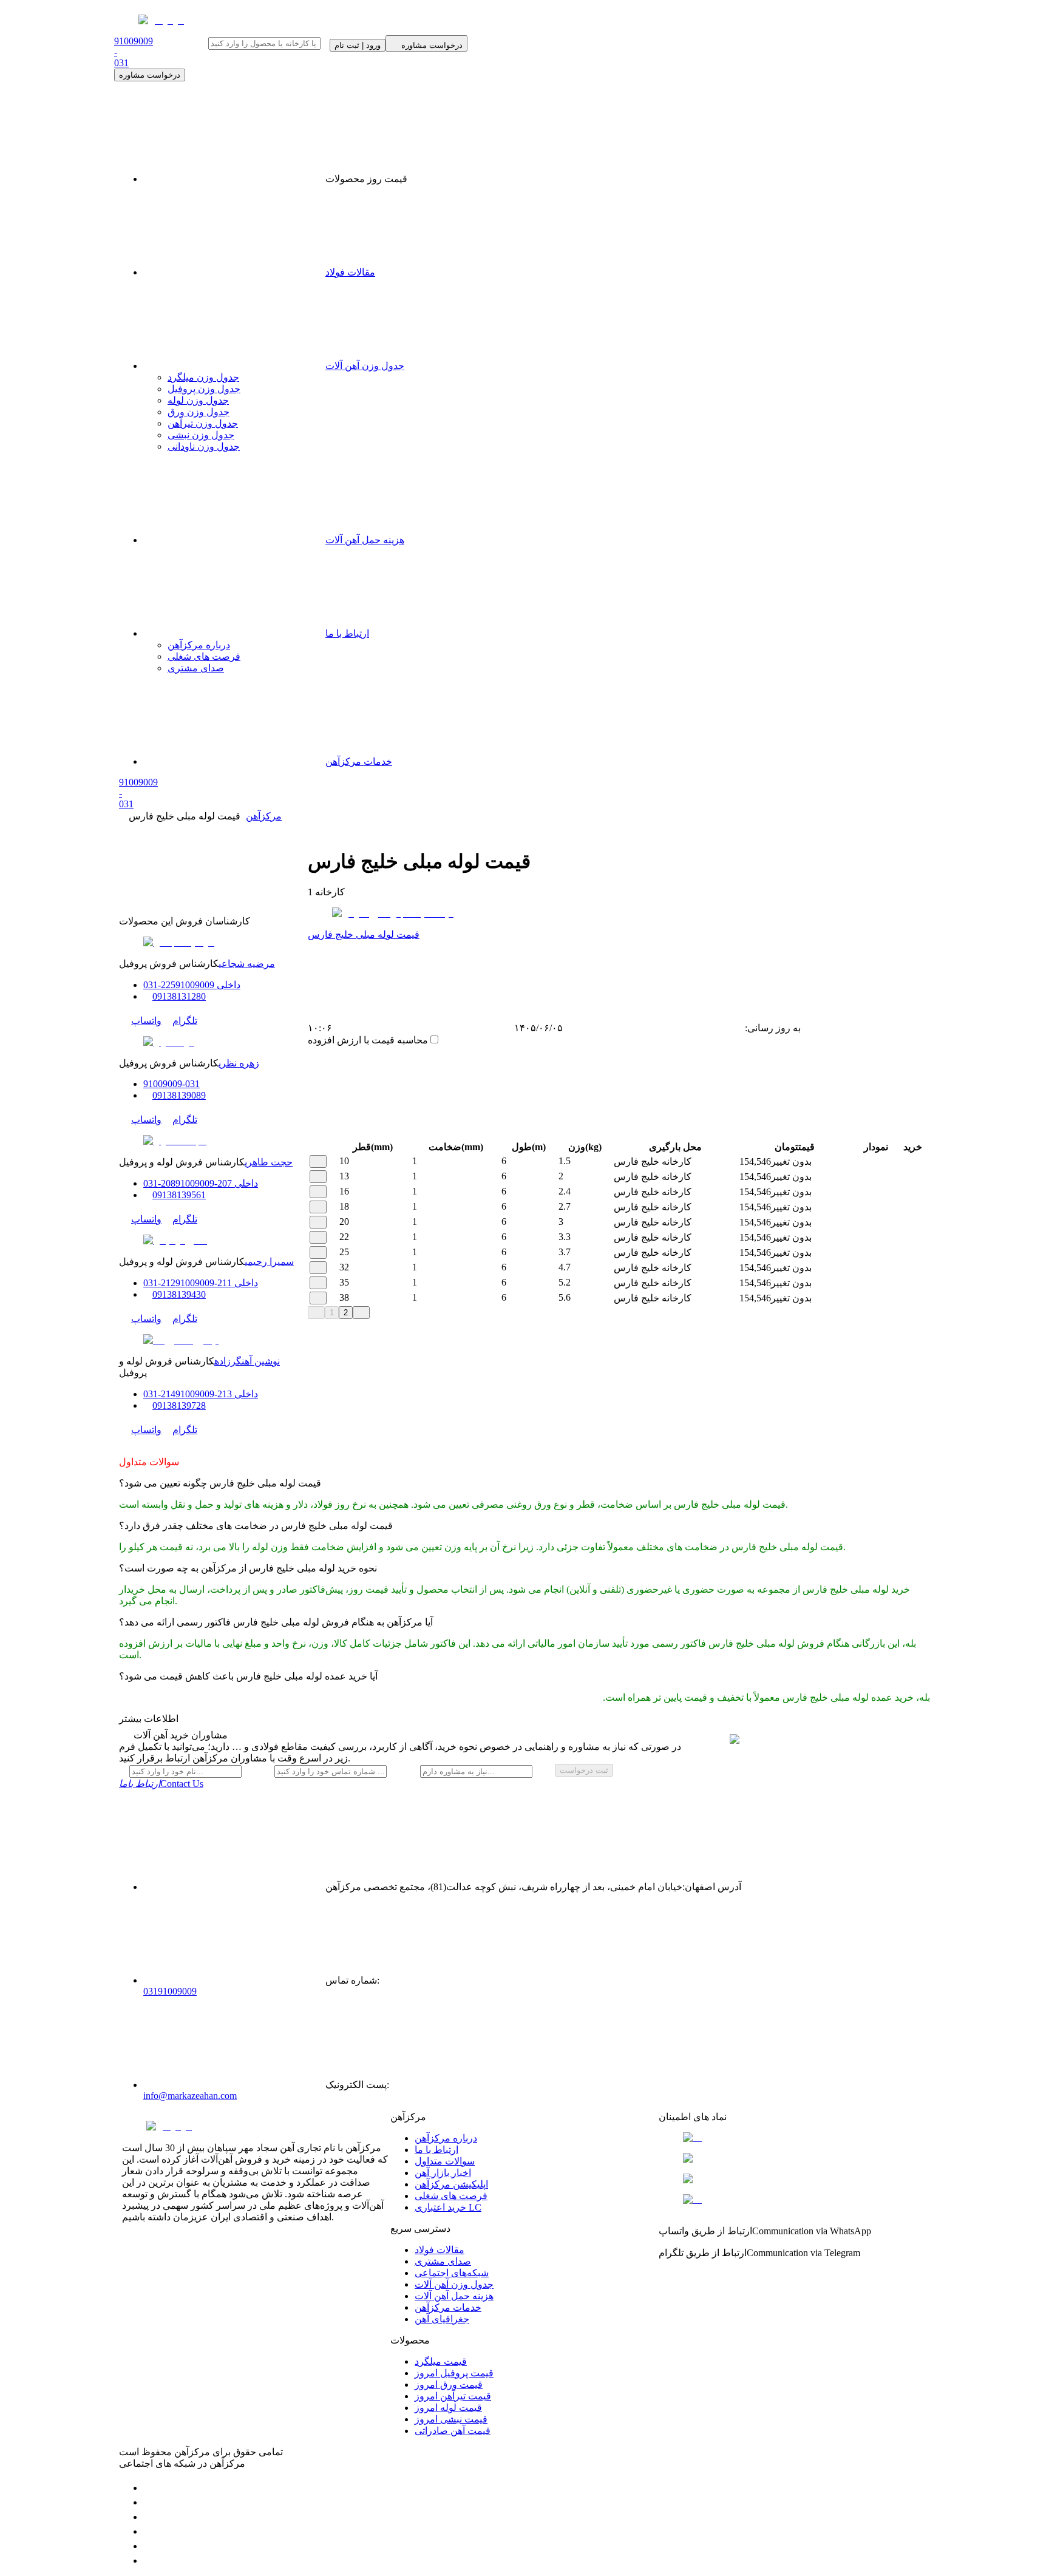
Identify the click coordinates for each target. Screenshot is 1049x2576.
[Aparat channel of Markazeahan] (149, 2561)
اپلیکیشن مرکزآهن (451, 2184)
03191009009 (170, 1991)
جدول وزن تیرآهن (203, 423)
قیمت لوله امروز (448, 2408)
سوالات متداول (445, 2161)
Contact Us (161, 1784)
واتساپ (146, 1021)
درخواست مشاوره (150, 75)
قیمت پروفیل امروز (454, 2373)
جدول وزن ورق (199, 412)
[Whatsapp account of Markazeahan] (149, 2517)
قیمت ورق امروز (449, 2384)
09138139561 (179, 1195)
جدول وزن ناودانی (204, 446)
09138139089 (179, 1095)
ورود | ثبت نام (358, 45)
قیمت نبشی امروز (451, 2419)
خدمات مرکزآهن (359, 761)
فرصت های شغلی (204, 656)
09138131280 (179, 996)
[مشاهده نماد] (793, 2138)
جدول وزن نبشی (201, 435)
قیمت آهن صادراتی (453, 2431)
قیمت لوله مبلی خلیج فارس (364, 934)
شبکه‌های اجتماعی (452, 2273)
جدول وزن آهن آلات (365, 366)
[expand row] (318, 1161)
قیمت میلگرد (441, 2361)
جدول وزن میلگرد (203, 377)
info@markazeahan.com (190, 2096)
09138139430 (179, 1294)
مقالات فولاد (350, 272)
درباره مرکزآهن (199, 645)
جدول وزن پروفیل (204, 389)
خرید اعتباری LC (448, 2207)
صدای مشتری (196, 668)
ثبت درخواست (584, 1770)
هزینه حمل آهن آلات (365, 540)
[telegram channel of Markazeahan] (149, 2502)
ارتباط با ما (347, 633)
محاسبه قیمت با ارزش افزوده (368, 1040)
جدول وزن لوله (198, 400)
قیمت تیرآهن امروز (453, 2396)
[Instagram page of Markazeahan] (149, 2531)
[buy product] (903, 1162)
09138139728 (179, 1405)
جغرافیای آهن (442, 2319)
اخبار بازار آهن (443, 2173)
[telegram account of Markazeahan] (149, 2488)
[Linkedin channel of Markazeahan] (149, 2546)
